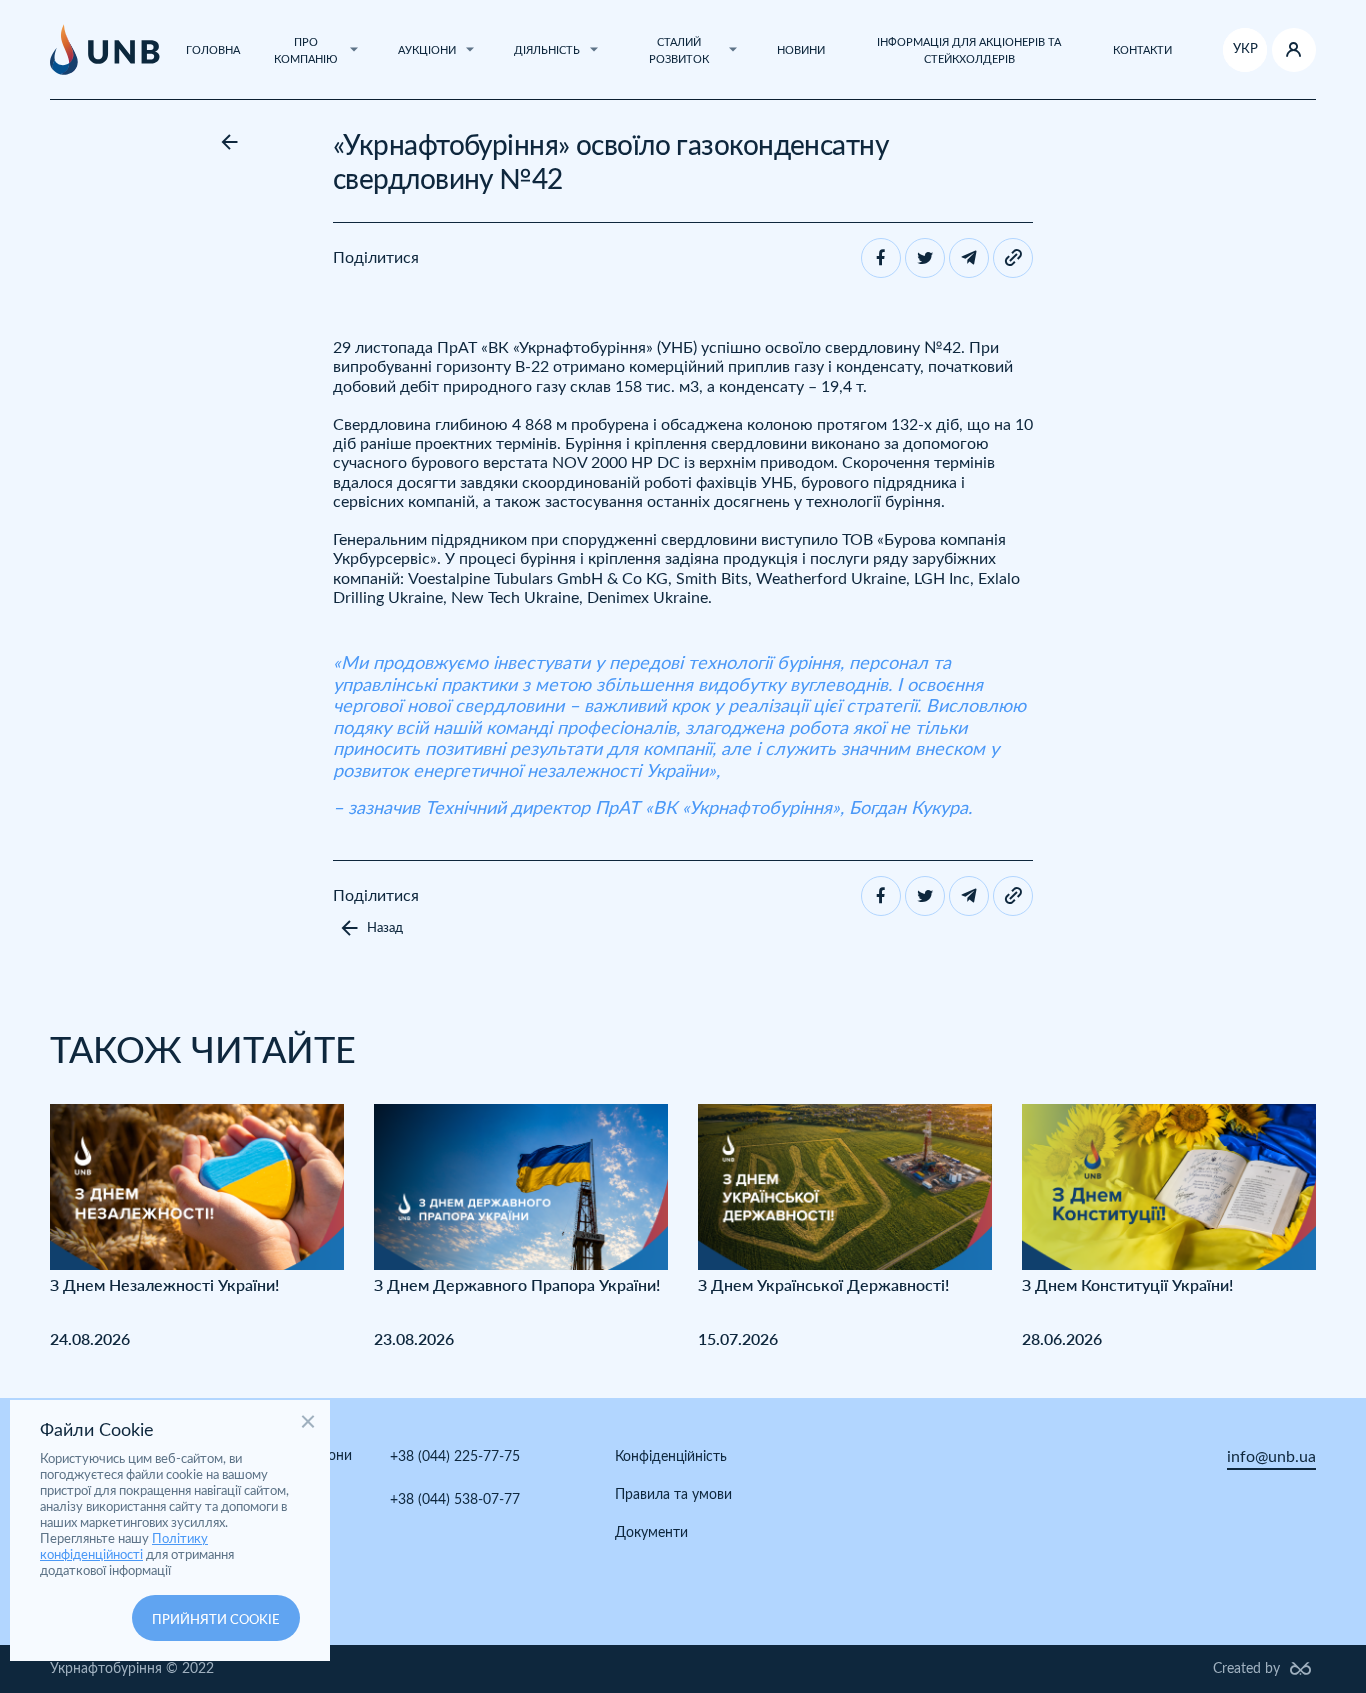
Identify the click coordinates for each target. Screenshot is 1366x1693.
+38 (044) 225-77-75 (455, 1457)
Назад (385, 928)
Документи (651, 1533)
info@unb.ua (1271, 1457)
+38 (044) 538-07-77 (455, 1500)
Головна (213, 50)
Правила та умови (673, 1495)
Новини (801, 50)
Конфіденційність (671, 1457)
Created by (1246, 1669)
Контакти (1142, 50)
